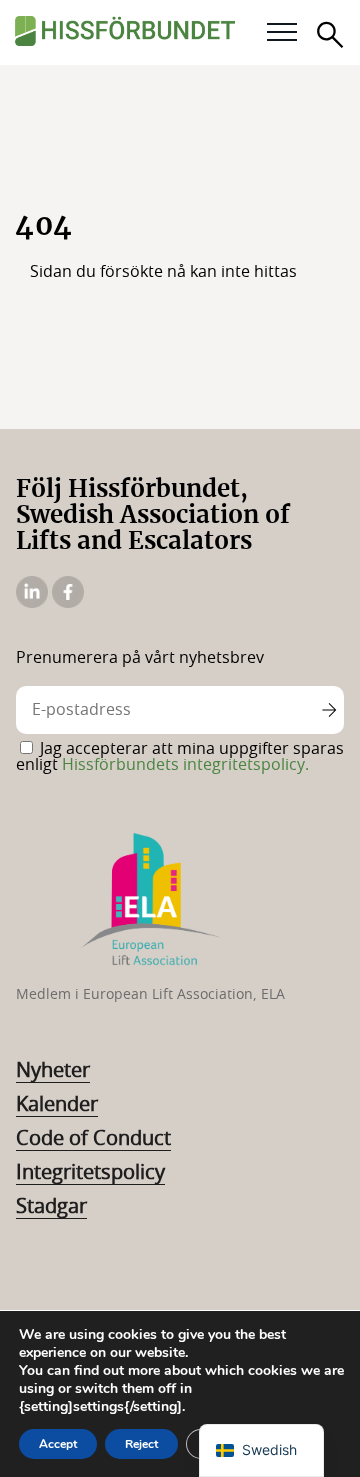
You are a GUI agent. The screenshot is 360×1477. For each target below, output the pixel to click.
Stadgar (51, 1207)
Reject (141, 1444)
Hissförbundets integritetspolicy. (185, 765)
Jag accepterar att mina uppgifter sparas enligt (180, 757)
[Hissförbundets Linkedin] (34, 603)
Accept (58, 1444)
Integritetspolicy (90, 1173)
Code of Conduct (93, 1139)
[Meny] (282, 33)
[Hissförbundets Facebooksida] (68, 603)
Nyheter (53, 1071)
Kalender (57, 1105)
